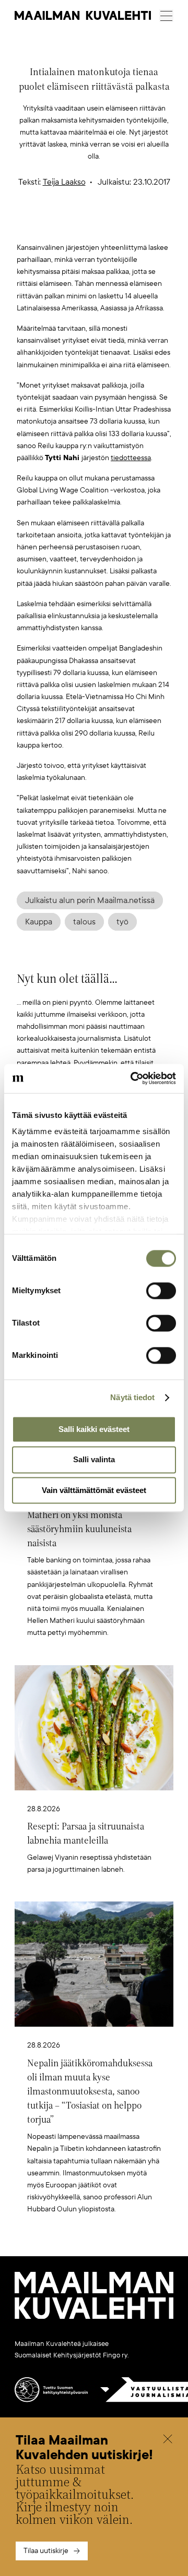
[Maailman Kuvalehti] (94, 2317)
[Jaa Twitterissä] (45, 225)
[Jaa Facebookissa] (111, 225)
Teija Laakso (64, 182)
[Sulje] (168, 2440)
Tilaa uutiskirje (46, 2551)
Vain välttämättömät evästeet (94, 1490)
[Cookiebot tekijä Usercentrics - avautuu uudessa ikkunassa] (133, 1078)
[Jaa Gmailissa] (78, 225)
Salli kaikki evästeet (94, 1429)
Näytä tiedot (132, 1397)
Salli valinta (94, 1460)
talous (84, 922)
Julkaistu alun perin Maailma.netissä (90, 900)
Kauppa (39, 922)
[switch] (161, 1291)
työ (122, 922)
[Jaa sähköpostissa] (144, 225)
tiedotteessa (131, 458)
